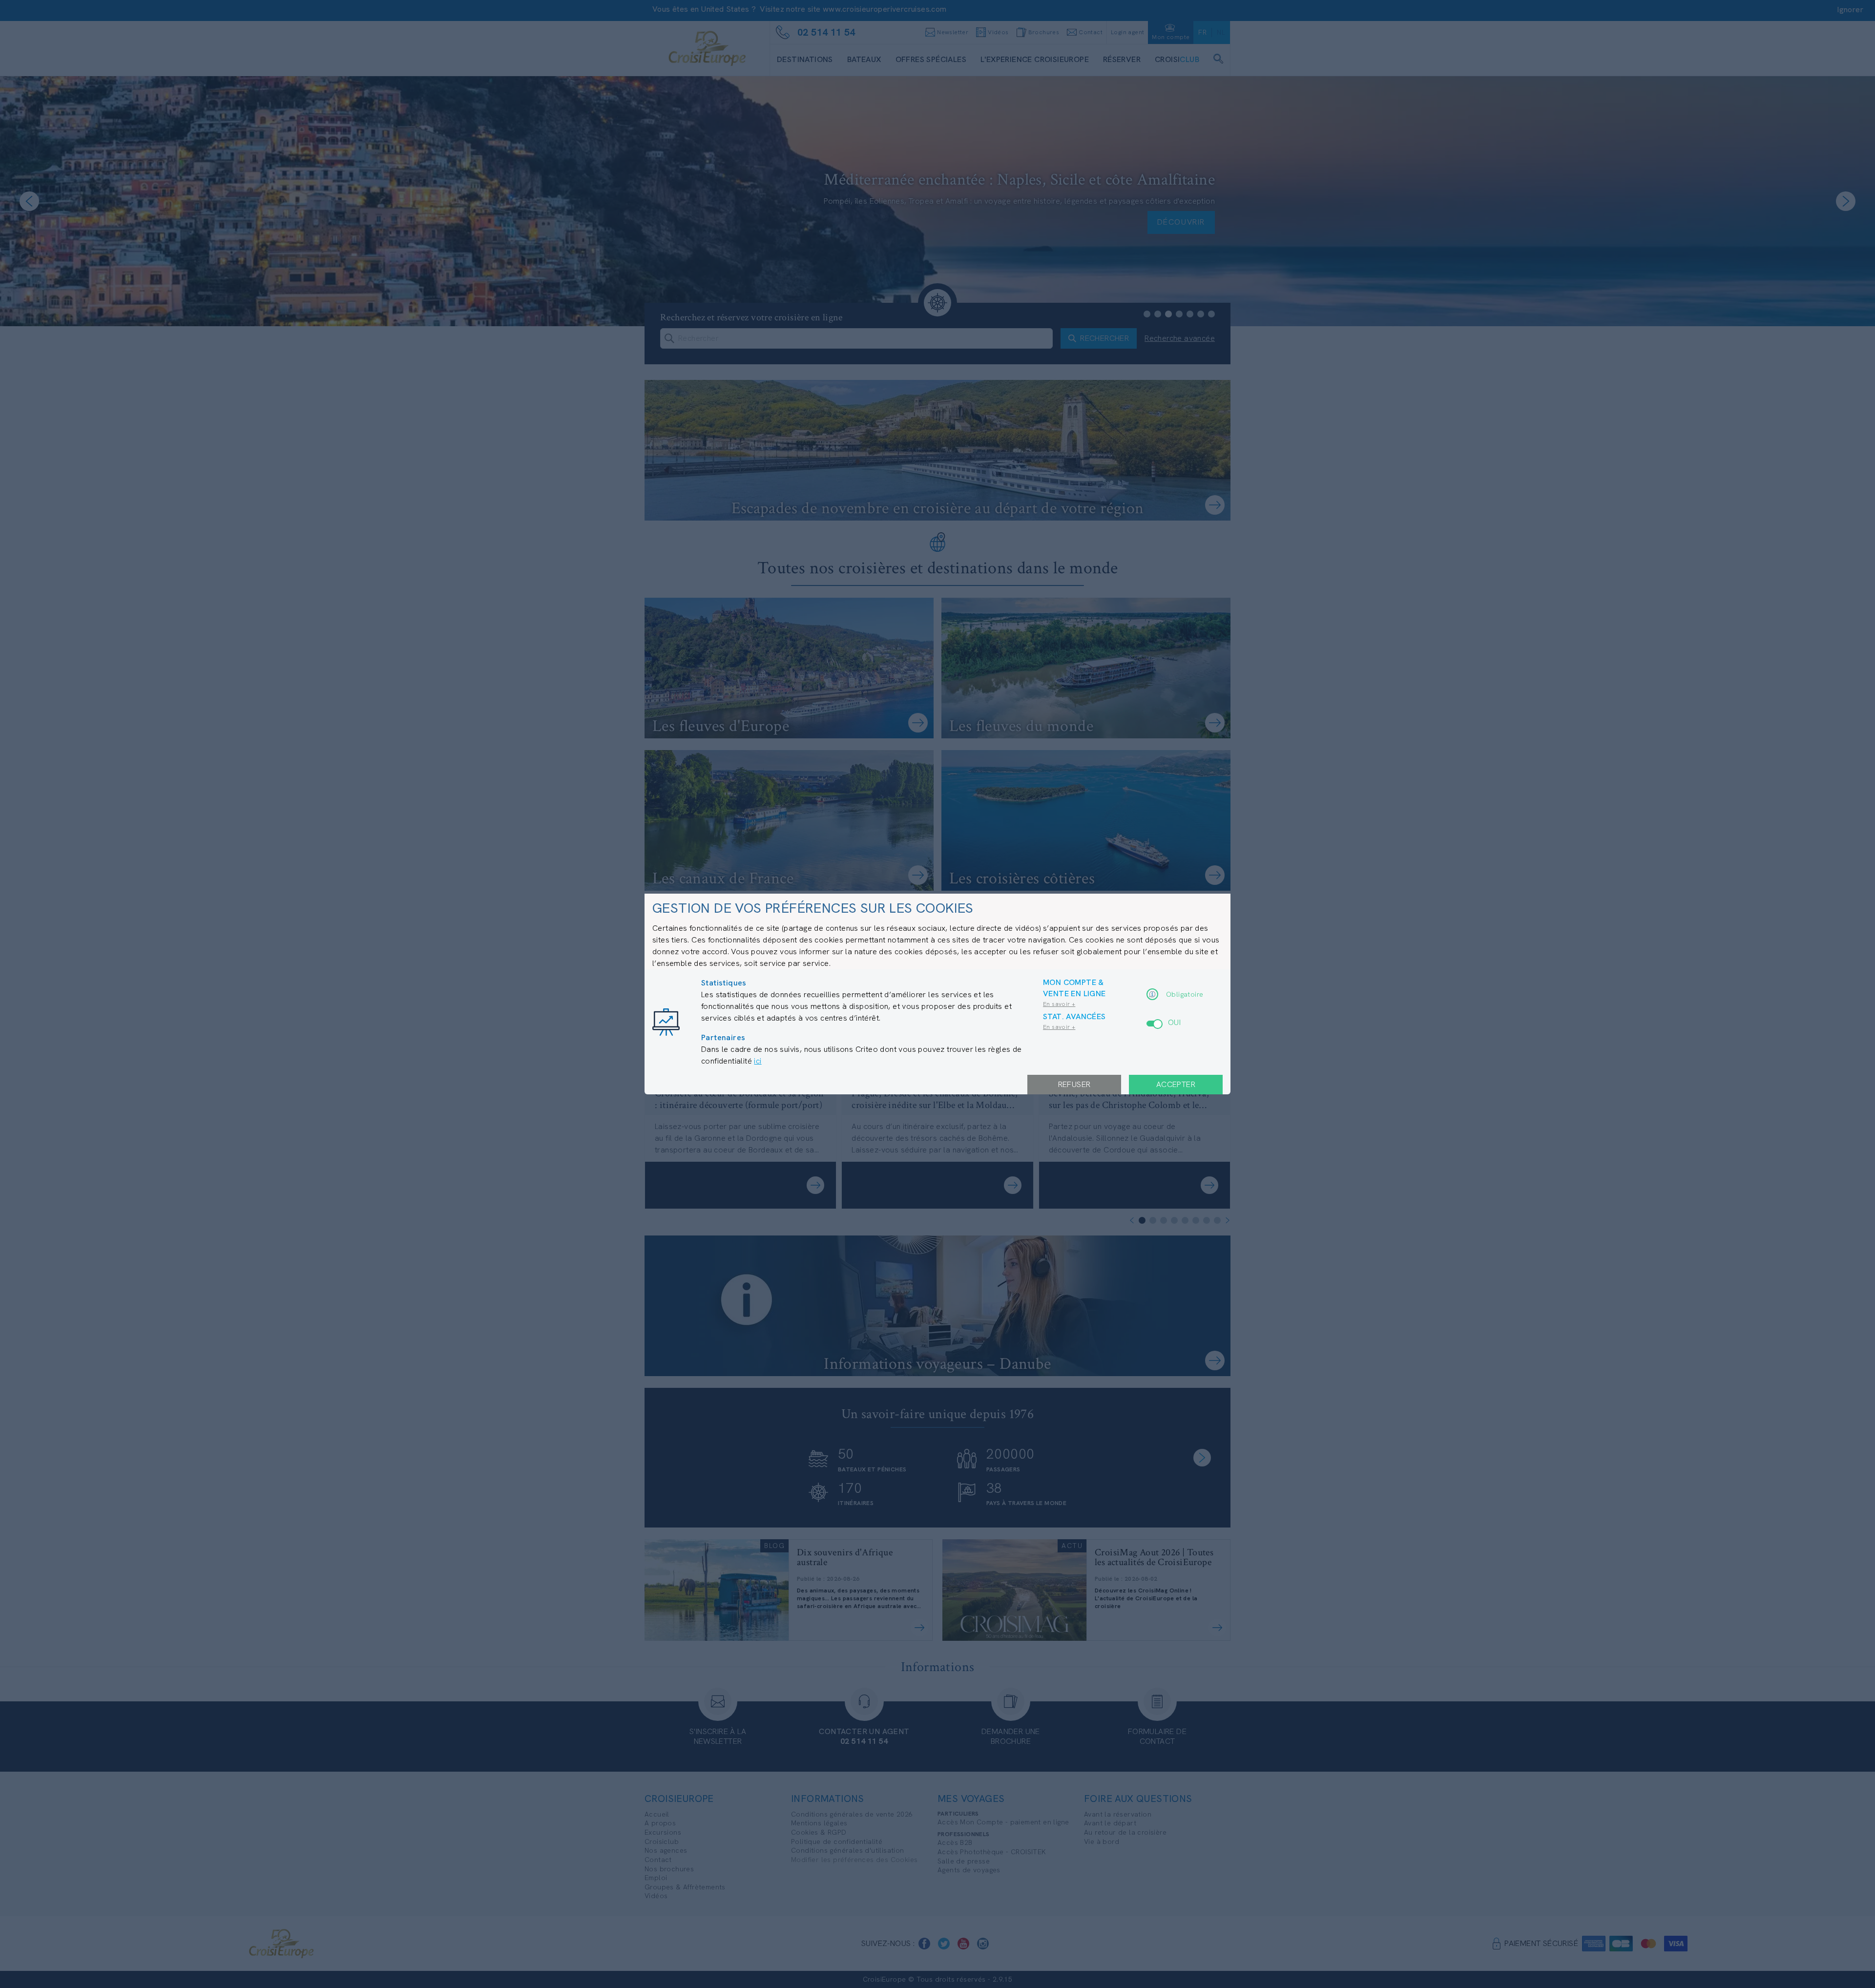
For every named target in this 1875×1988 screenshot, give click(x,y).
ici (758, 1061)
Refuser (1074, 1084)
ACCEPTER (1176, 1084)
